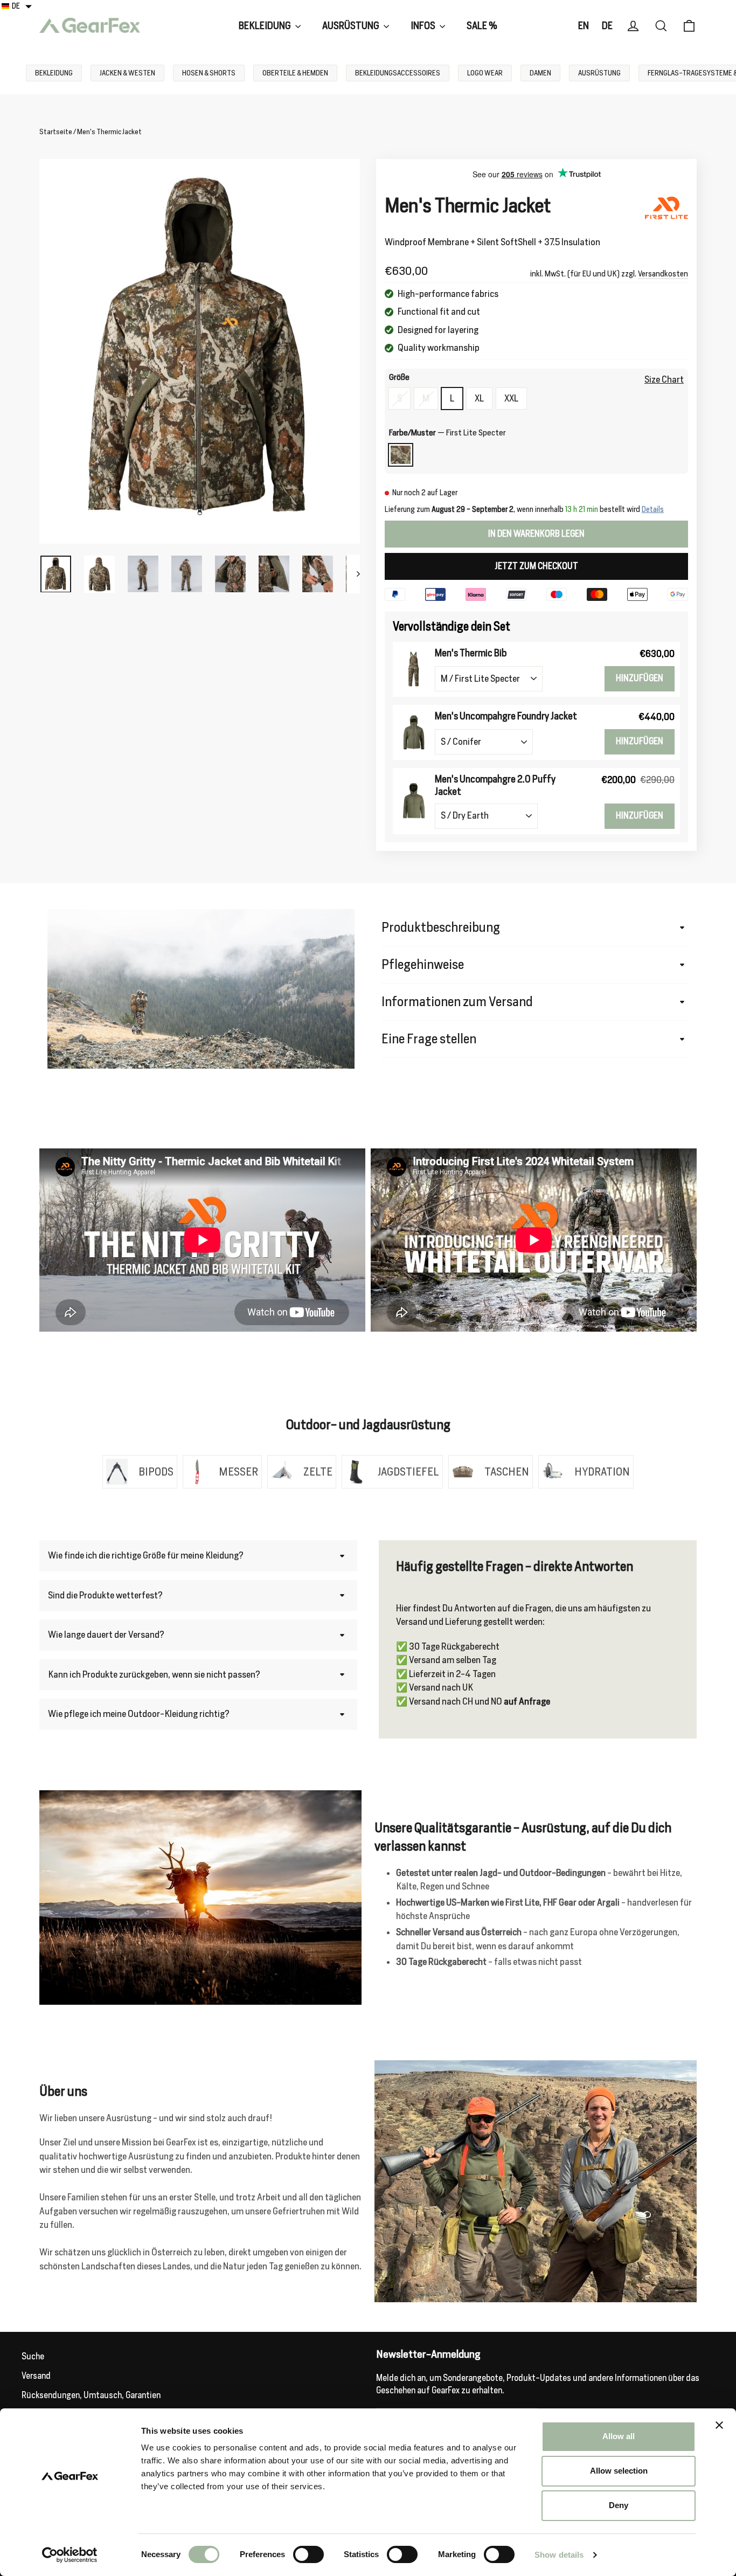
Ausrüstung (352, 26)
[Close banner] (719, 2425)
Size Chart (664, 379)
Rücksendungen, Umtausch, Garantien (91, 2395)
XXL (511, 398)
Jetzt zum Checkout (536, 566)
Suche (33, 2356)
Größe (399, 378)
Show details (559, 2555)
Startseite (56, 132)
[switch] (308, 2554)
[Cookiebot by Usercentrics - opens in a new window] (70, 2555)
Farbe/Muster (447, 433)
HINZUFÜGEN (640, 678)
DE (607, 26)
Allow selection (619, 2471)
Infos (424, 26)
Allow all (619, 2436)
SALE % (482, 26)
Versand (36, 2376)
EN (584, 26)
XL (479, 398)
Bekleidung (266, 26)
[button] (17, 6)
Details (653, 509)
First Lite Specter (401, 455)
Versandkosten (663, 273)
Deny (619, 2505)
